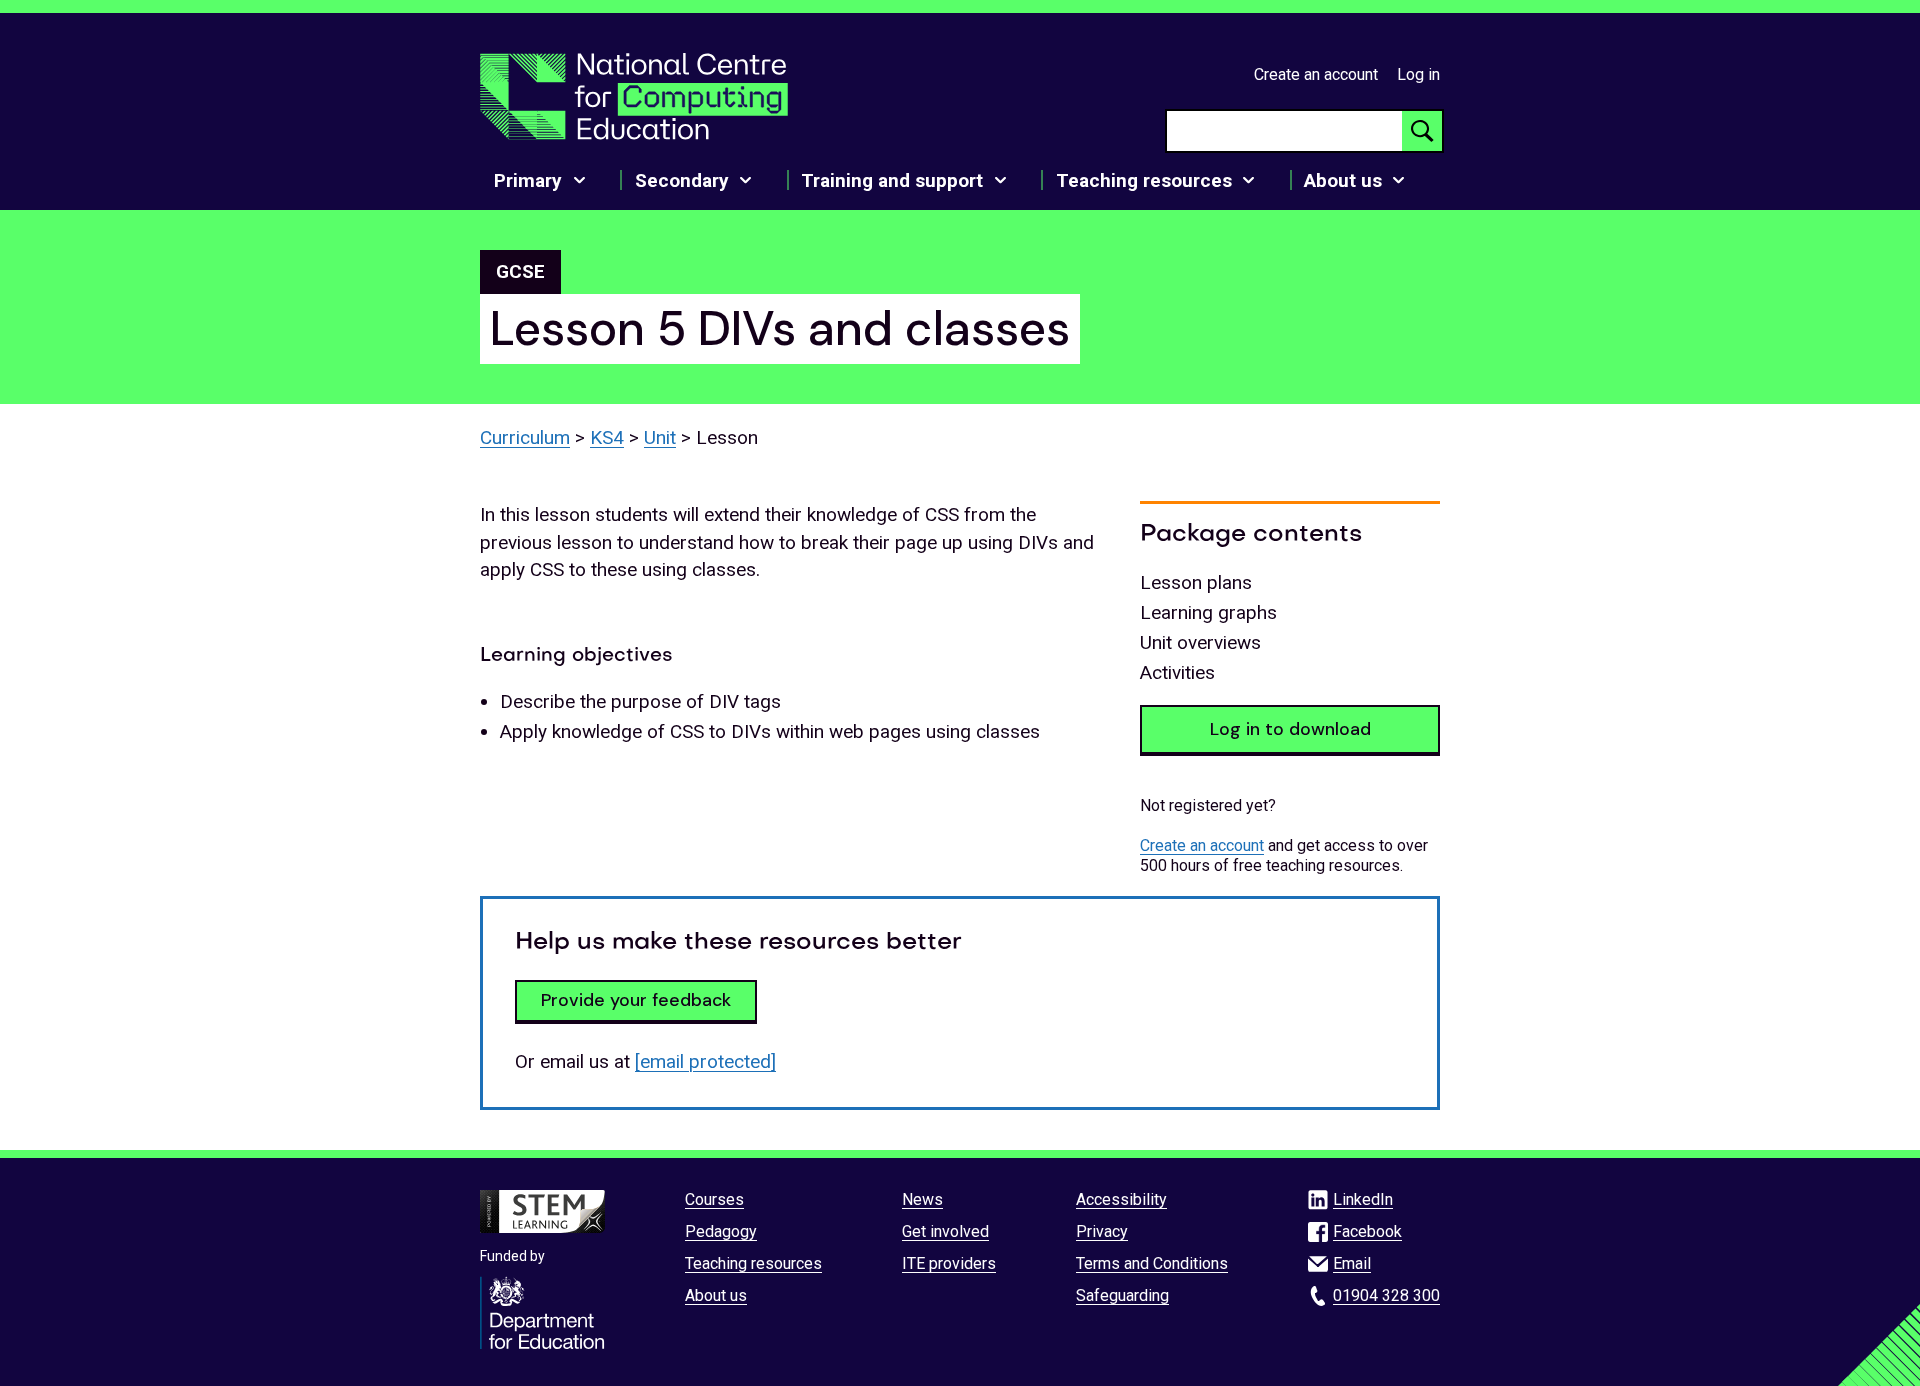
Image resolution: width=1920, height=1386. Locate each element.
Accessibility (1121, 1199)
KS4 (607, 437)
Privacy (1102, 1231)
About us (716, 1295)
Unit (660, 437)
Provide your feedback (636, 1000)
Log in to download (1290, 729)
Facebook (1367, 1231)
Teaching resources (753, 1263)
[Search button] (1422, 131)
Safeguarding (1122, 1295)
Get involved (945, 1231)
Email (1352, 1263)
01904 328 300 (1386, 1295)
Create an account (1316, 74)
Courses (714, 1199)
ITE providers (949, 1263)
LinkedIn (1363, 1199)
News (922, 1199)
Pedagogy (721, 1231)
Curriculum (525, 437)
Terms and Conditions (1152, 1263)
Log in (1418, 74)
